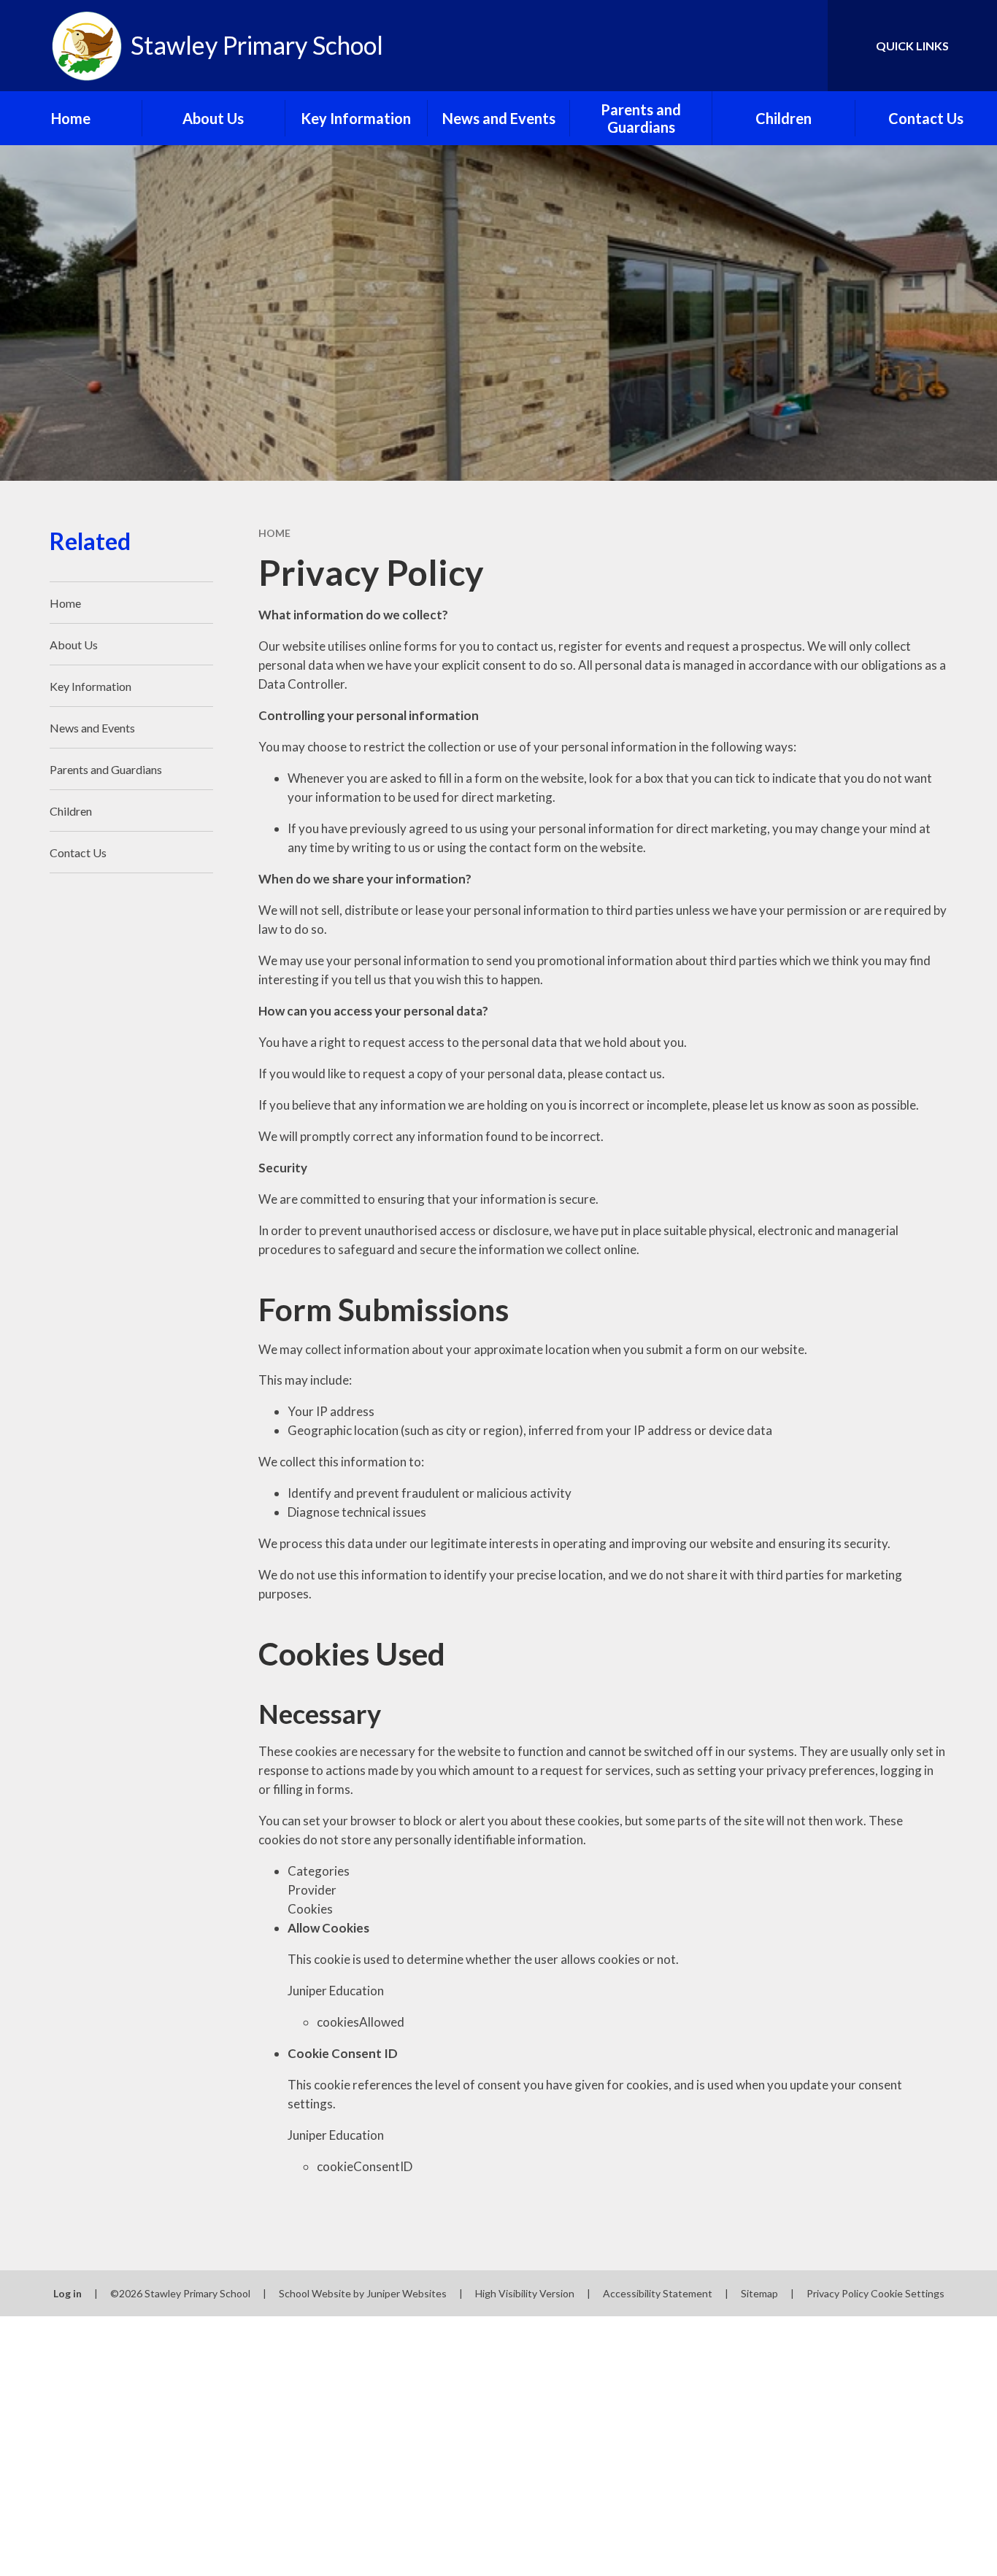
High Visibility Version (525, 2293)
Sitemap (759, 2293)
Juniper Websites (407, 2293)
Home (274, 533)
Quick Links (912, 46)
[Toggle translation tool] (751, 46)
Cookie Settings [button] (908, 2293)
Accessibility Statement (658, 2293)
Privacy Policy (838, 2293)
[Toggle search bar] (802, 46)
